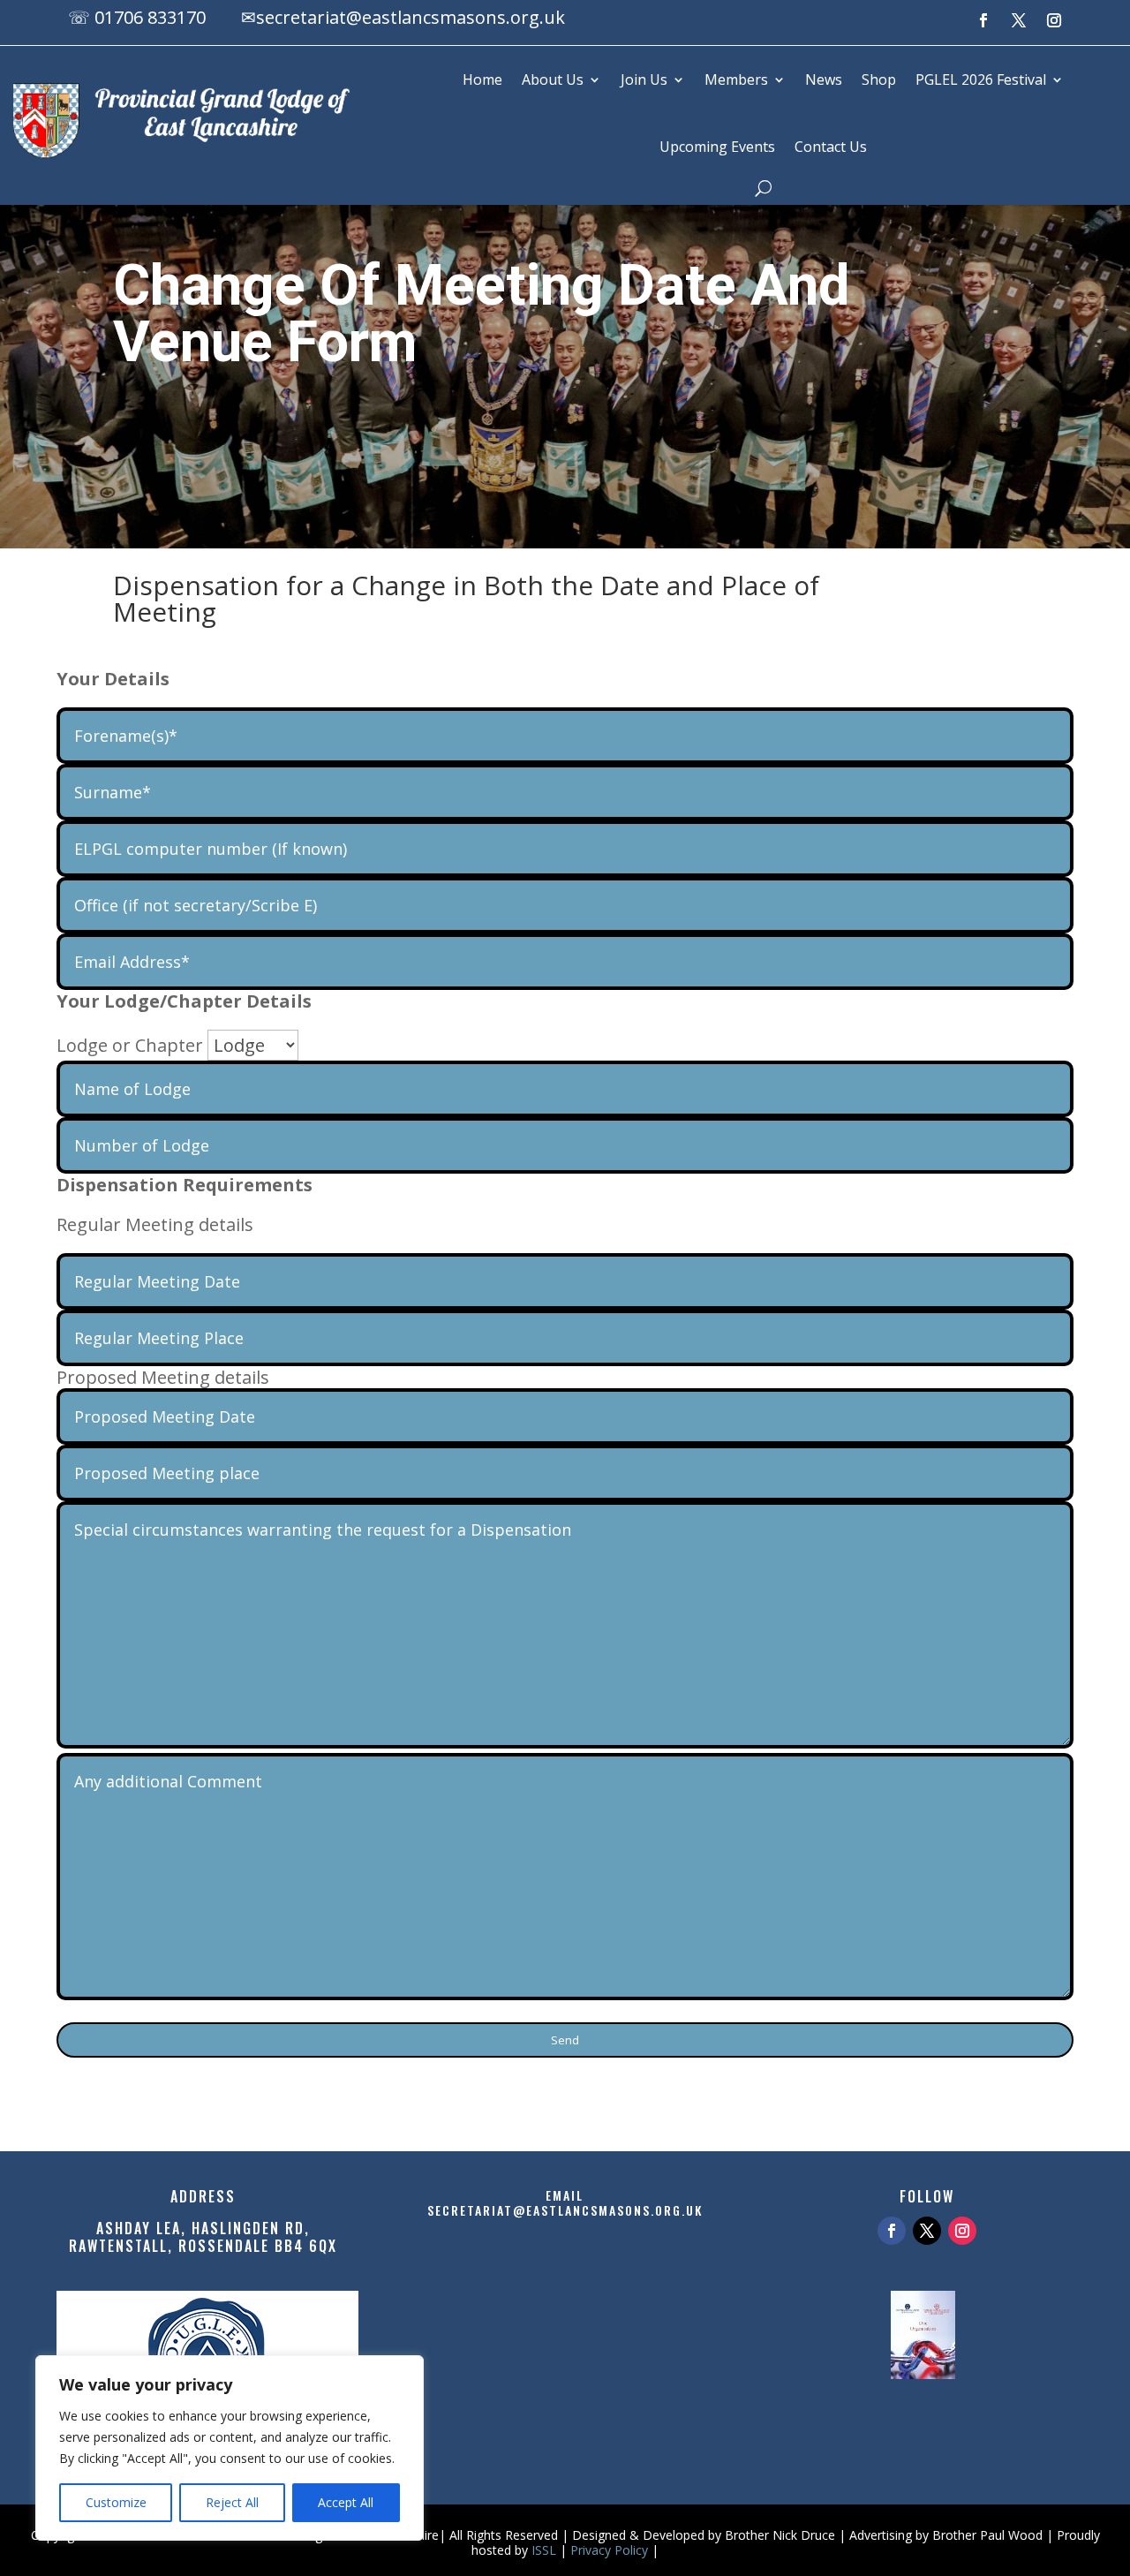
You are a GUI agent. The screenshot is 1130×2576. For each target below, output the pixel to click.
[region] (230, 2448)
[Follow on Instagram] (1054, 20)
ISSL (544, 2550)
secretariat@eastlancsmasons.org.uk (411, 17)
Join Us (644, 79)
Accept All (346, 2502)
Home (482, 79)
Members (736, 79)
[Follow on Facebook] (983, 20)
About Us (553, 79)
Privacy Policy (609, 2550)
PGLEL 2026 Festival (981, 79)
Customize (116, 2502)
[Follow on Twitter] (927, 2231)
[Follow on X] (1019, 20)
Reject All (232, 2502)
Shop (879, 79)
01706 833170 (150, 17)
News (824, 79)
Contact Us (831, 147)
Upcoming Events (717, 147)
